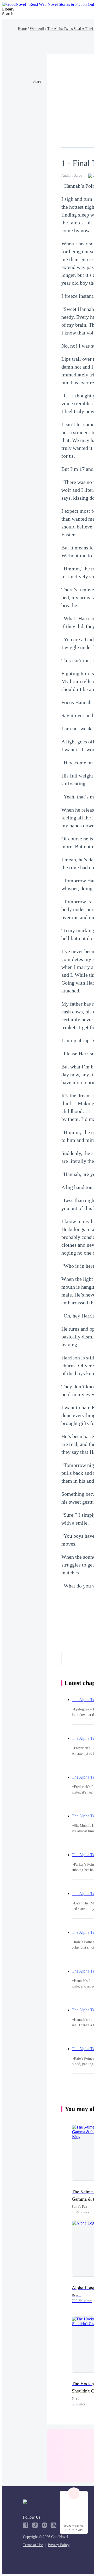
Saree (78, 175)
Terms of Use (33, 2545)
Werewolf (37, 29)
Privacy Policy (59, 2545)
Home (22, 29)
